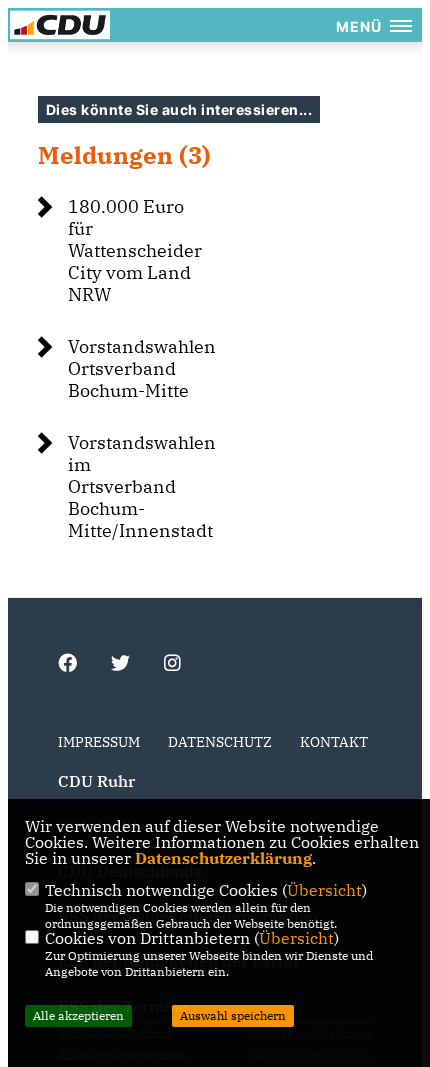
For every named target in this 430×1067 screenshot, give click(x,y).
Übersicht (324, 890)
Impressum (99, 742)
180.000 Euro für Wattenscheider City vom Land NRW (135, 250)
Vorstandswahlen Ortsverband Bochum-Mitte (142, 368)
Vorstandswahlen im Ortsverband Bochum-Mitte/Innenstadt (142, 486)
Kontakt (334, 742)
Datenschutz (220, 742)
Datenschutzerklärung (223, 858)
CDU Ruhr (96, 781)
